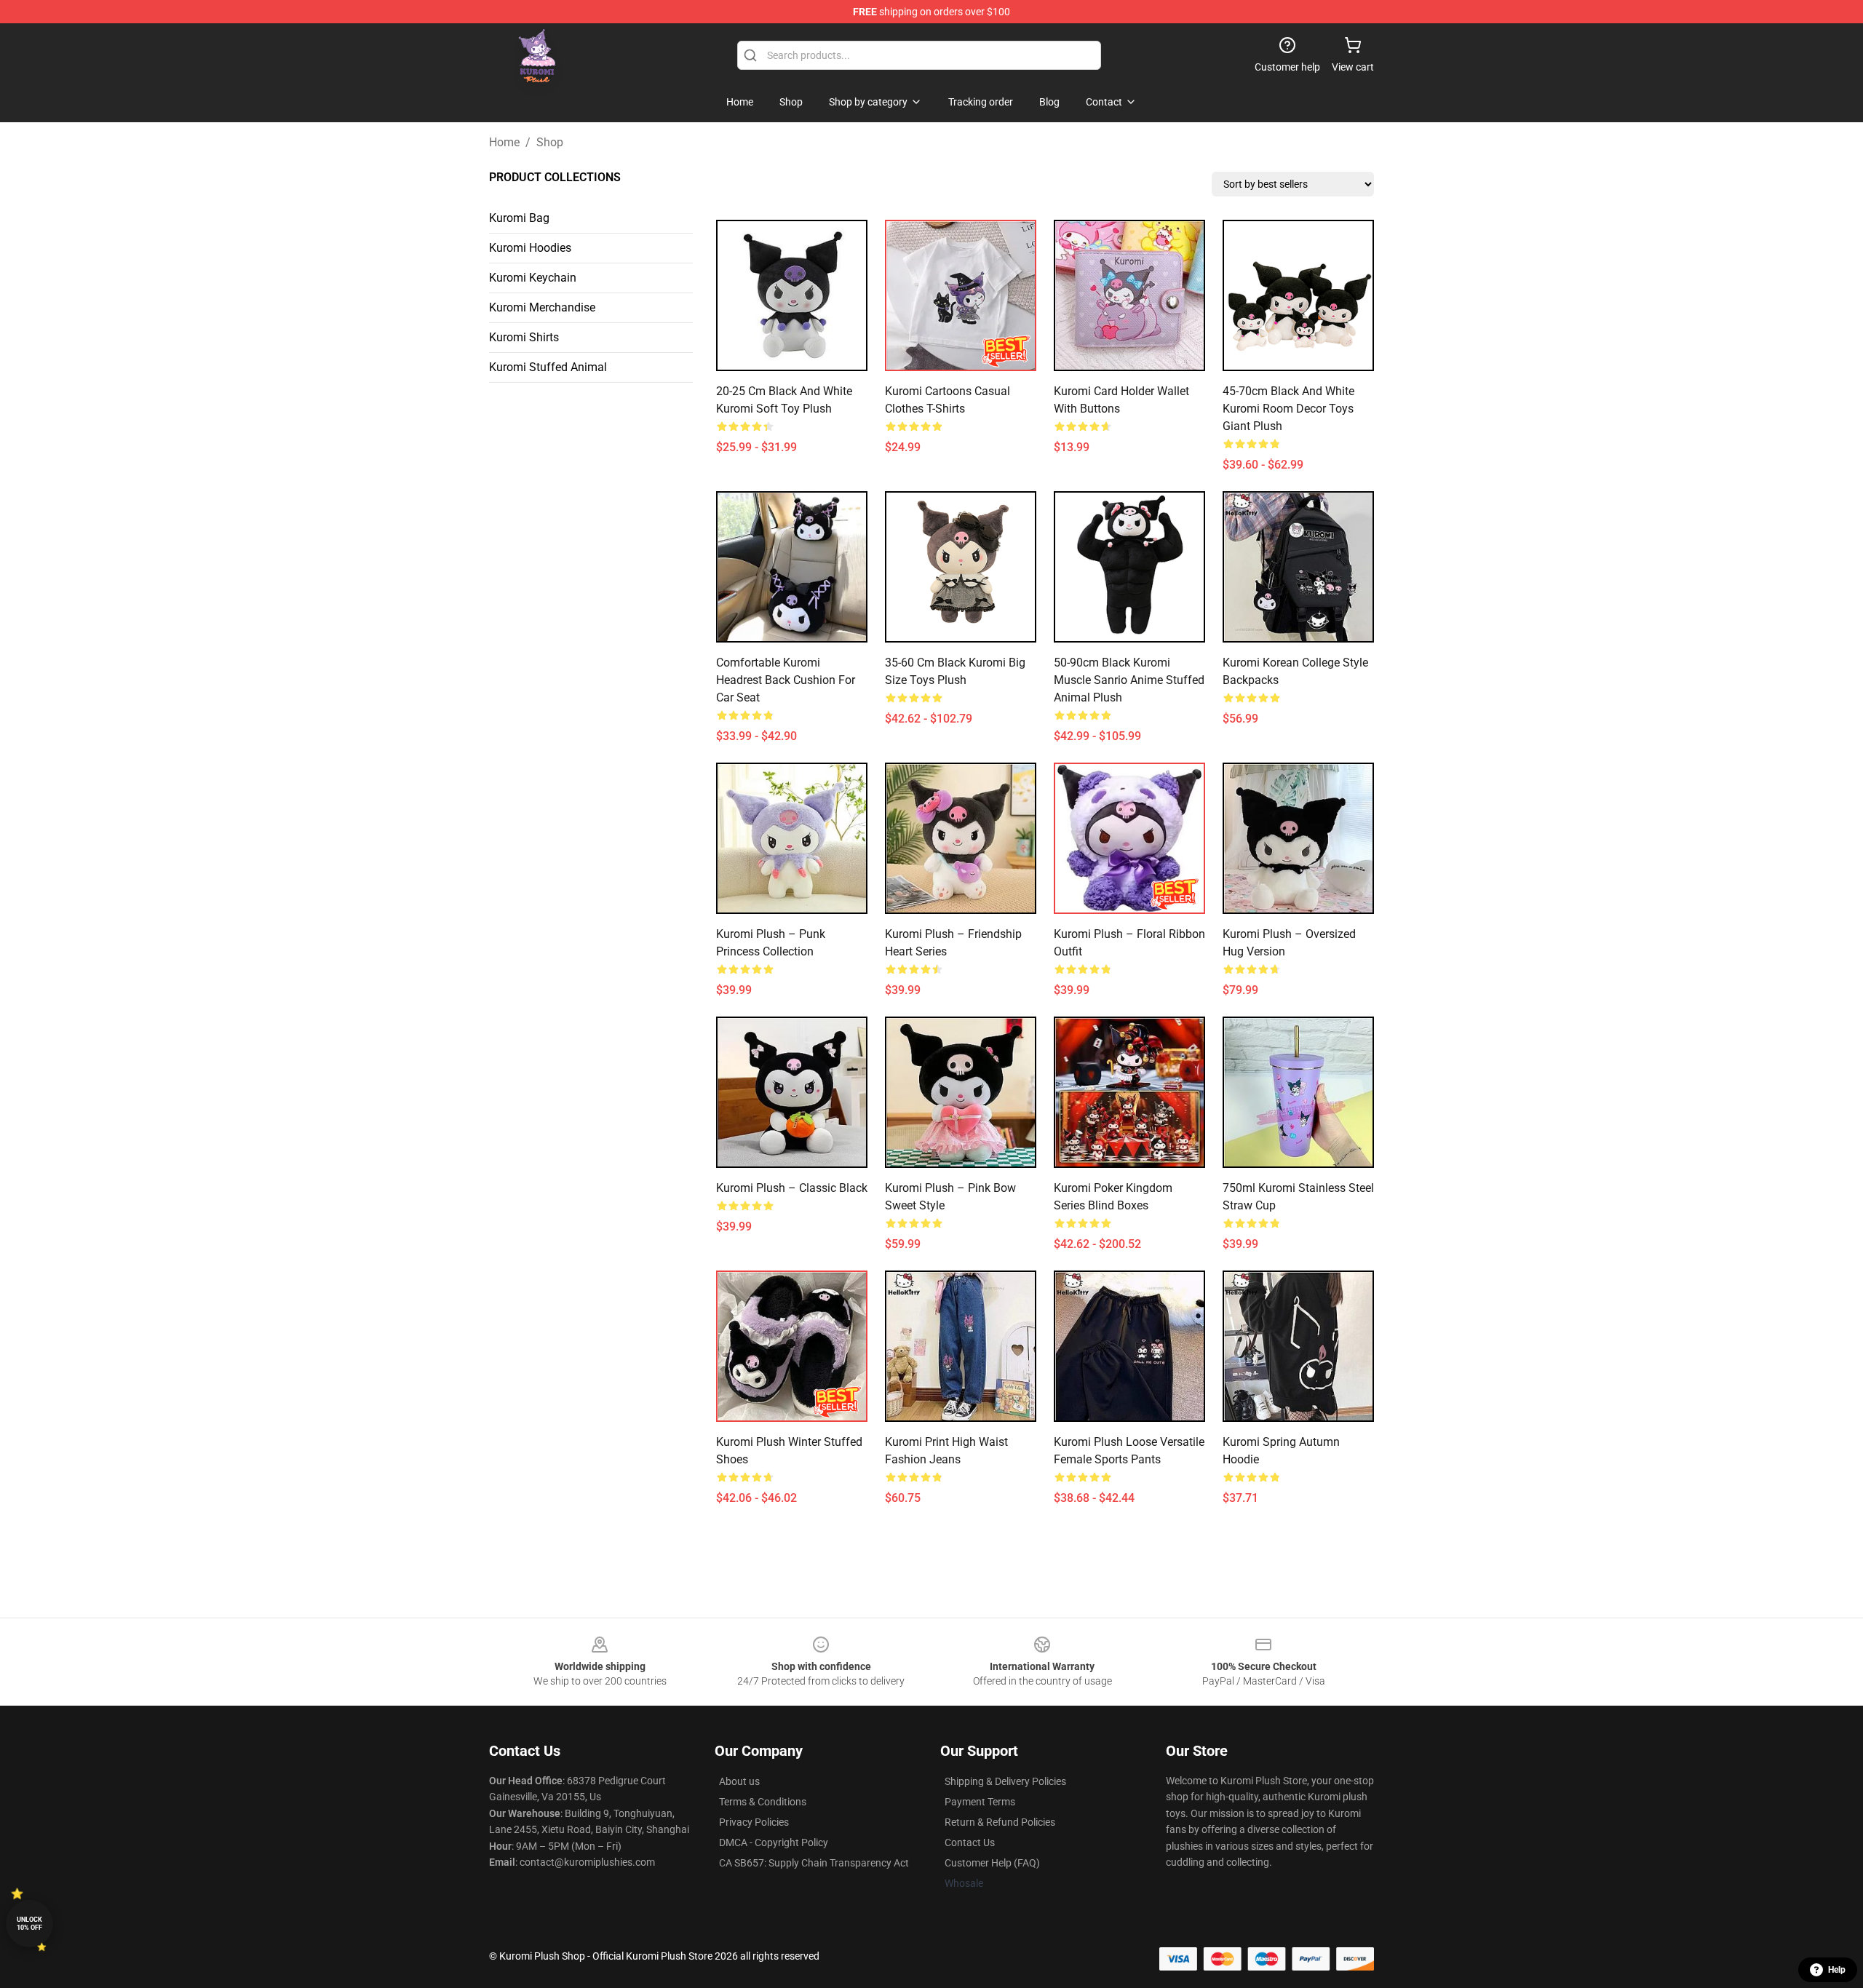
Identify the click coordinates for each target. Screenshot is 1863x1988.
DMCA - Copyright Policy (774, 1842)
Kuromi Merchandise (542, 307)
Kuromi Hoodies (530, 248)
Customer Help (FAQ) (992, 1863)
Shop (550, 142)
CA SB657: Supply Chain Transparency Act (814, 1863)
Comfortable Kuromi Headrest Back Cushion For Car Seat (786, 680)
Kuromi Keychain (533, 278)
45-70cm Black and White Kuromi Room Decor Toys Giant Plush (1288, 409)
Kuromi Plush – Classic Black (792, 1188)
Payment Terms (980, 1802)
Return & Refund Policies (1000, 1822)
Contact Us (970, 1842)
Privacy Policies (754, 1822)
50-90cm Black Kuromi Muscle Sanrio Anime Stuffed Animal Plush (1129, 680)
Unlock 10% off (29, 1924)
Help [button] (1837, 1970)
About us (739, 1781)
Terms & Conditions (763, 1802)
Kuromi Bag (519, 218)
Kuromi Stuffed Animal (548, 367)
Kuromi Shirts (524, 337)
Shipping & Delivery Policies (1005, 1781)
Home (504, 142)
